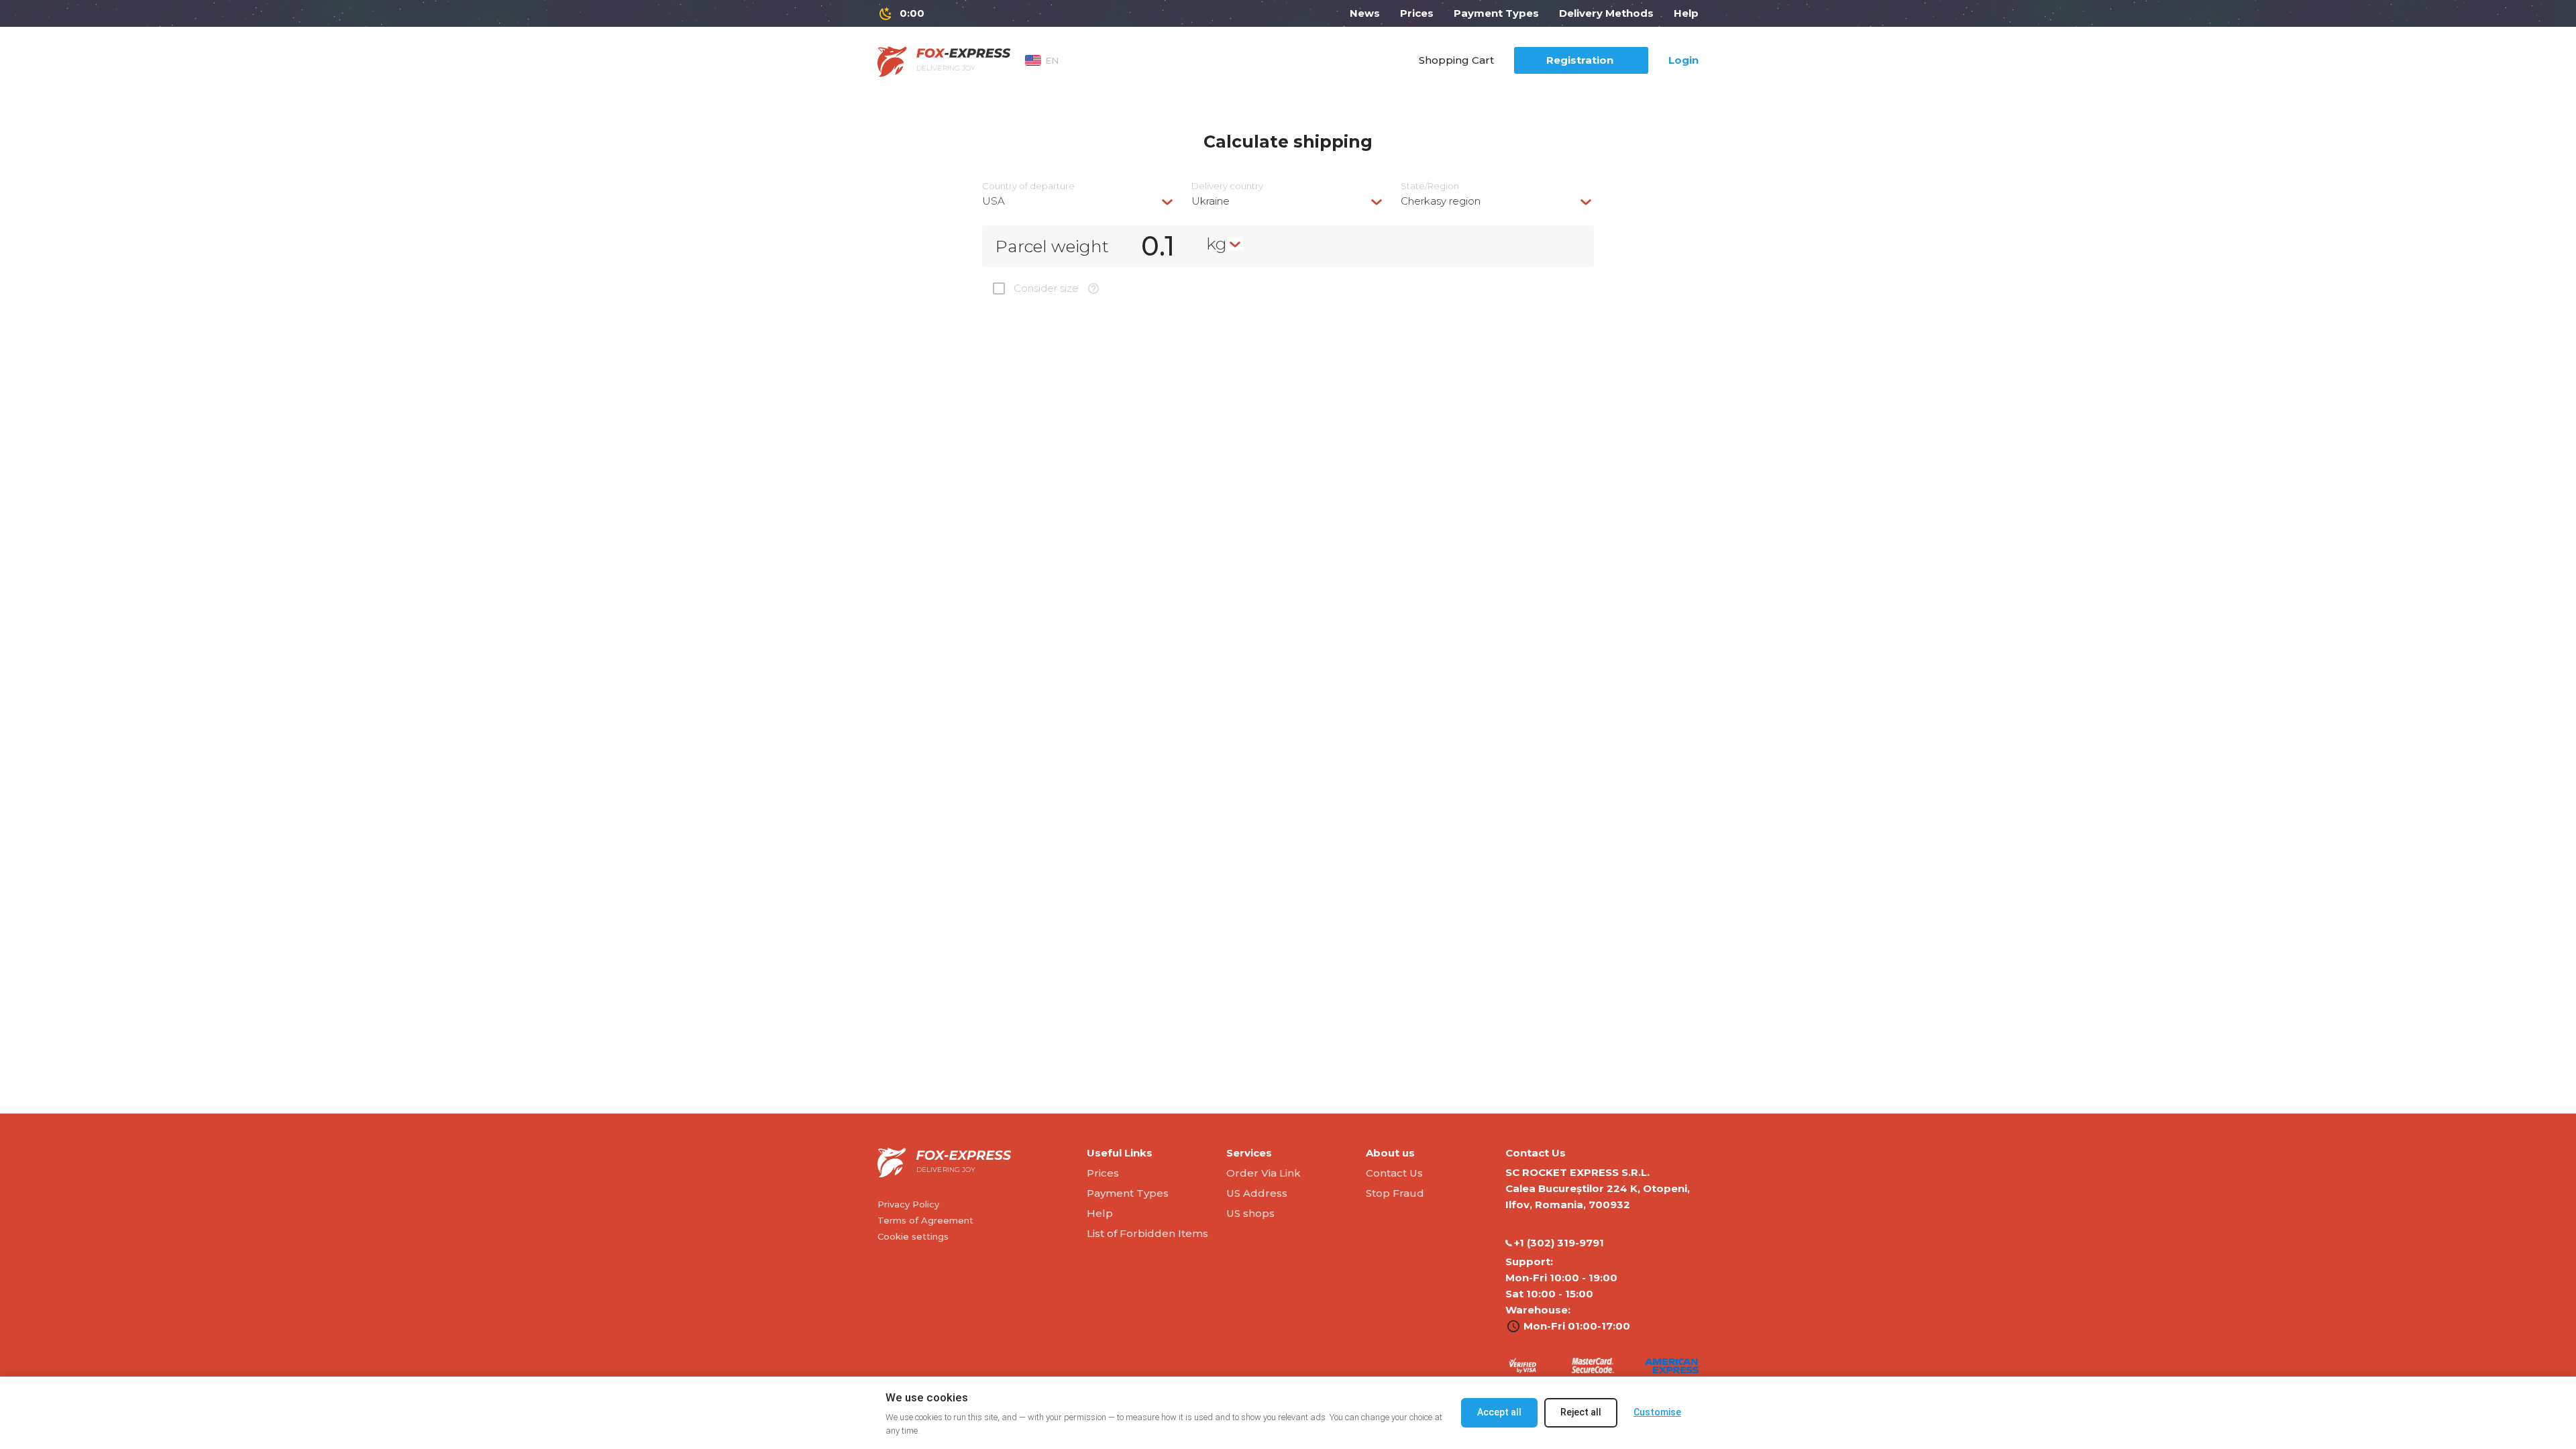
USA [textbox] (994, 201)
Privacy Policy (908, 1204)
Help (1686, 13)
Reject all (1581, 1412)
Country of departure (1028, 186)
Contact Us (1394, 1173)
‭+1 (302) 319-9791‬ (1559, 1243)
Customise (1657, 1412)
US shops (1250, 1213)
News (1365, 13)
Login (1683, 60)
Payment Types (1496, 13)
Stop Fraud (1395, 1193)
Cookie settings (913, 1236)
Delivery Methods (1606, 13)
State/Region (1430, 186)
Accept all (1499, 1412)
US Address (1257, 1193)
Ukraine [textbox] (1211, 201)
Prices (1417, 13)
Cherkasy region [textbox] (1441, 201)
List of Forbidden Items (1147, 1233)
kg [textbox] (1217, 244)
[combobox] (1079, 201)
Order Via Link (1264, 1173)
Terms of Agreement (925, 1220)
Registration (1580, 60)
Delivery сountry (1227, 186)
